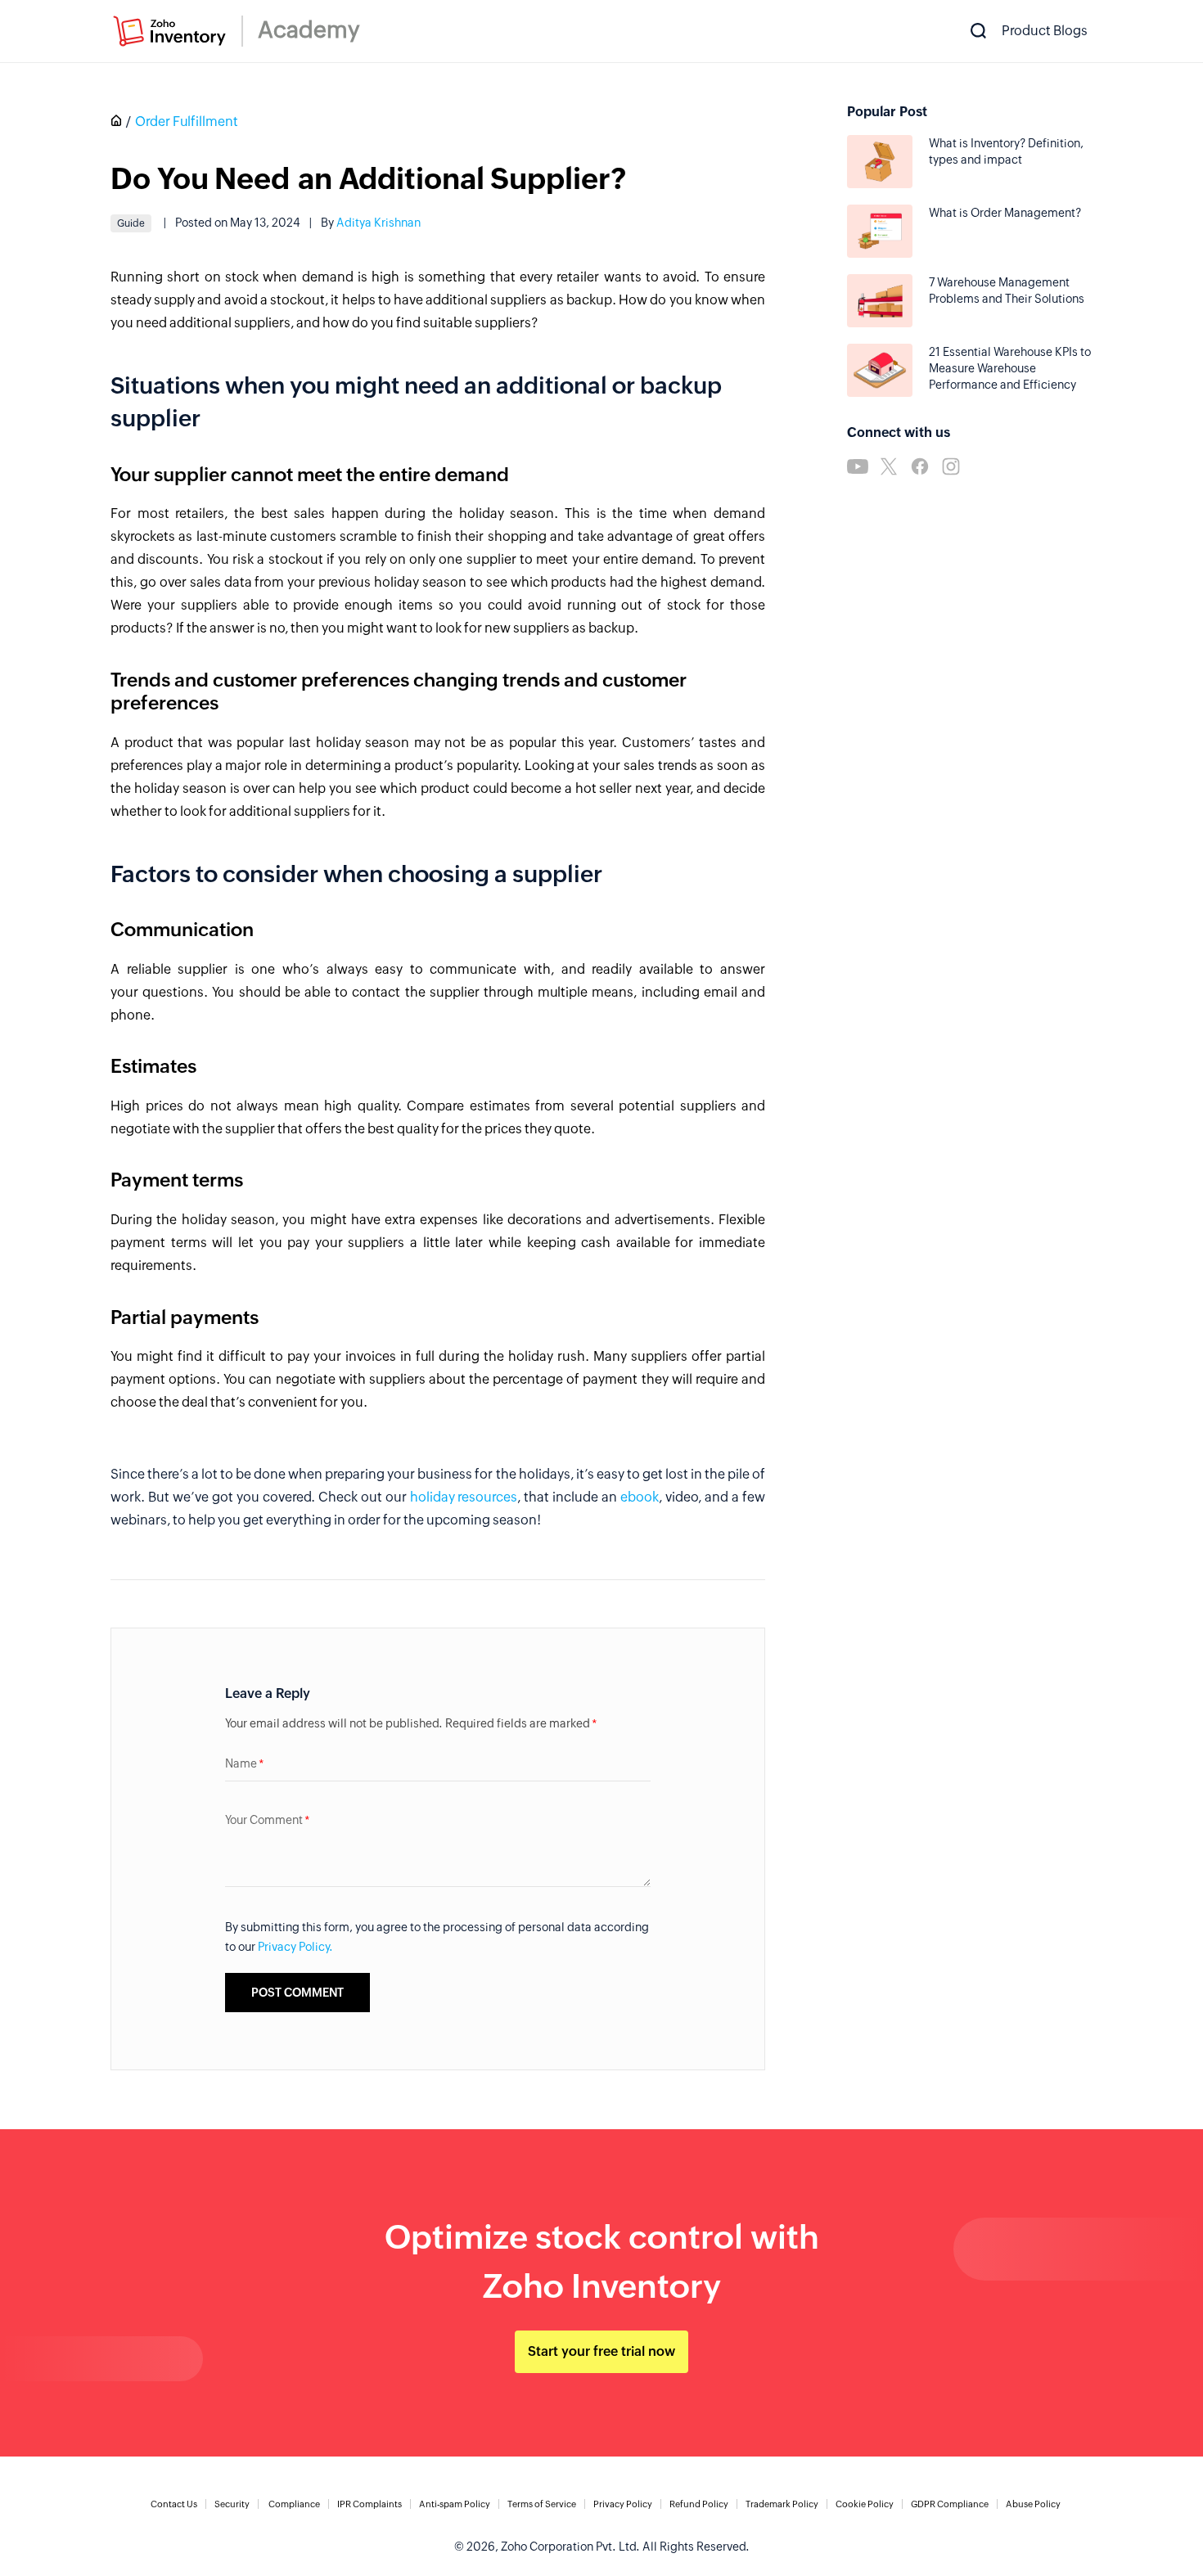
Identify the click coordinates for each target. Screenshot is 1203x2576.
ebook (640, 1497)
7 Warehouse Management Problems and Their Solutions (1007, 290)
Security (232, 2504)
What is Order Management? (1005, 213)
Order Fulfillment (187, 122)
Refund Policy (699, 2504)
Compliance (294, 2504)
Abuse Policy (1033, 2504)
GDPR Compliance (950, 2504)
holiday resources (464, 1497)
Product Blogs (1045, 31)
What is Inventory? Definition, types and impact (1006, 151)
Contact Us (174, 2504)
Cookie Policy (865, 2504)
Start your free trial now (601, 2351)
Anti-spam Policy (455, 2504)
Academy (309, 29)
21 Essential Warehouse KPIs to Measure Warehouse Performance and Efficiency (1010, 368)
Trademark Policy (782, 2504)
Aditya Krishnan (378, 223)
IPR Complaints (369, 2504)
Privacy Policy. (295, 1947)
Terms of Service (542, 2504)
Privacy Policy (623, 2504)
